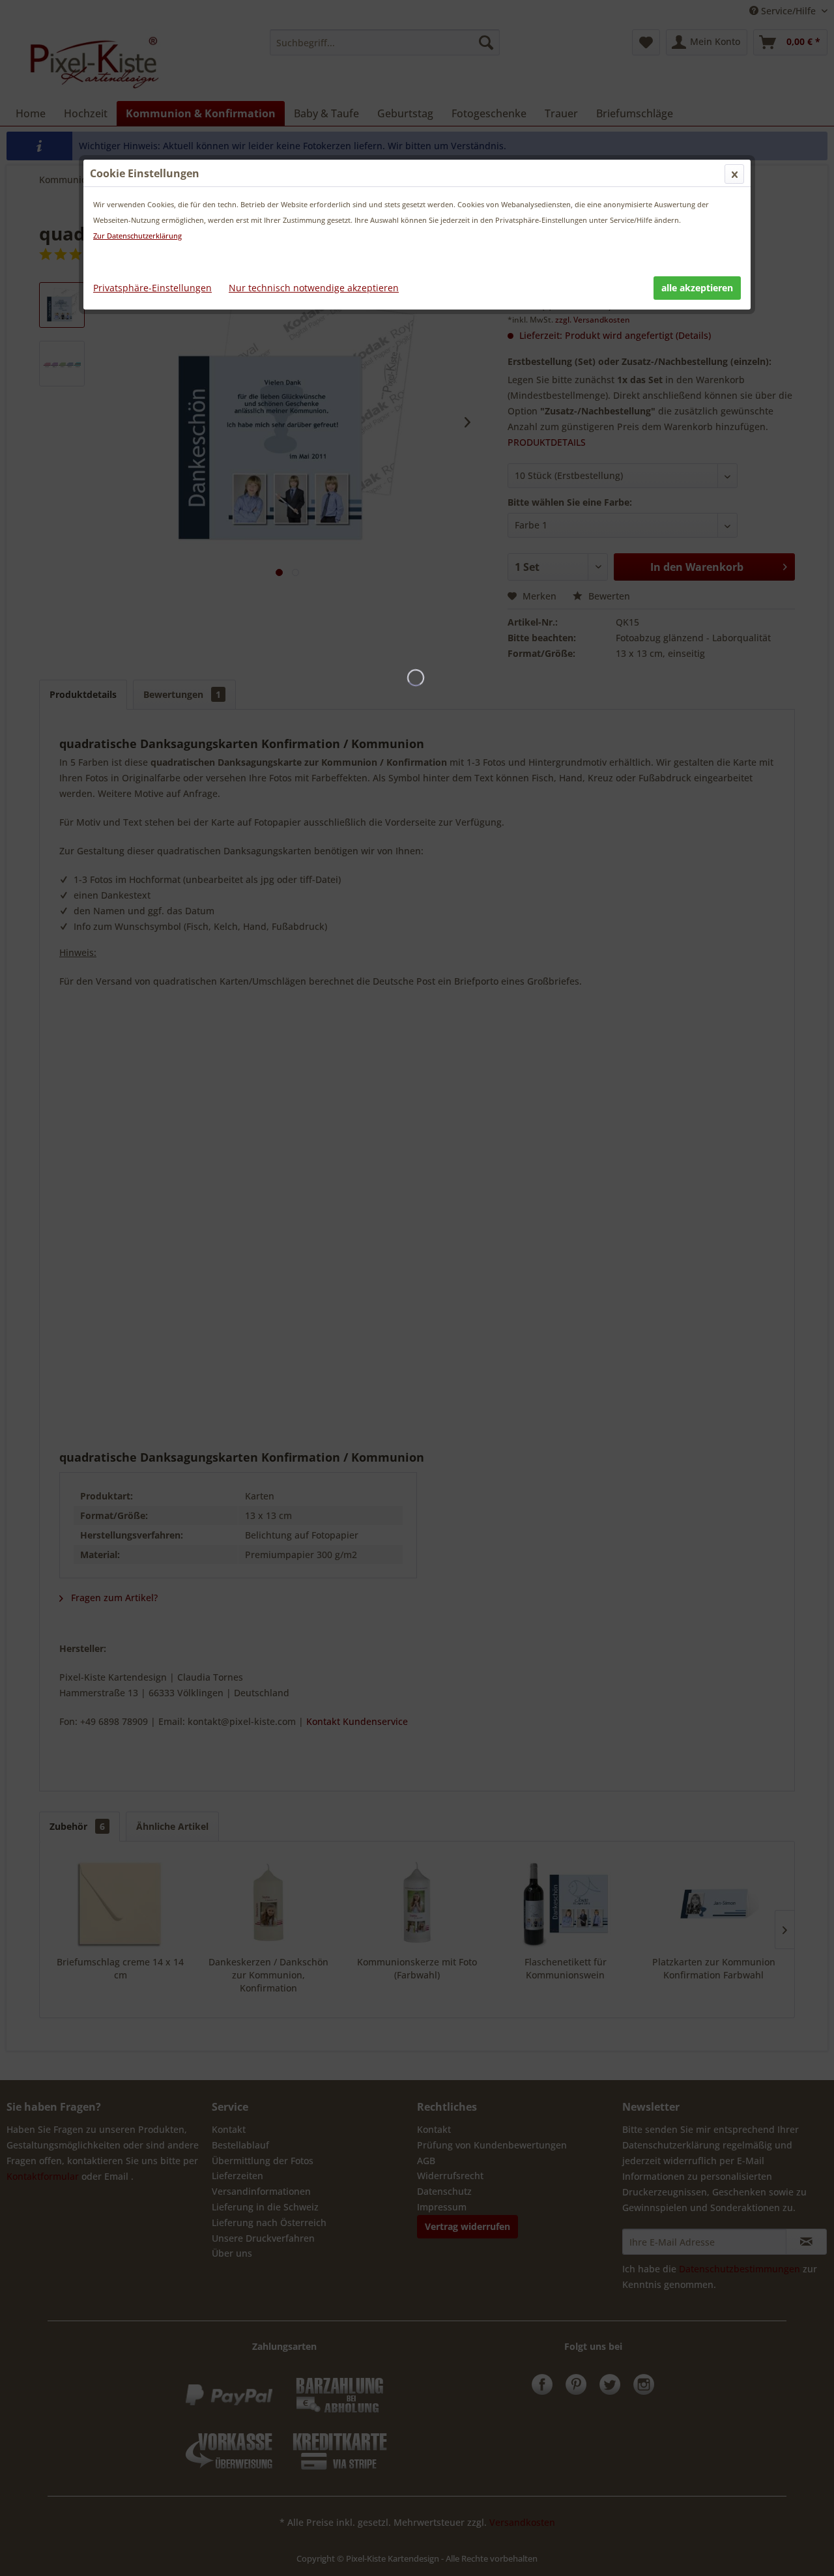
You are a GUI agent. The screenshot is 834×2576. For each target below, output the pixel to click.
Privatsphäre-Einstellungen (152, 288)
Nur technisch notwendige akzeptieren (314, 288)
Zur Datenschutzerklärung (137, 236)
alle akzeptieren (697, 288)
